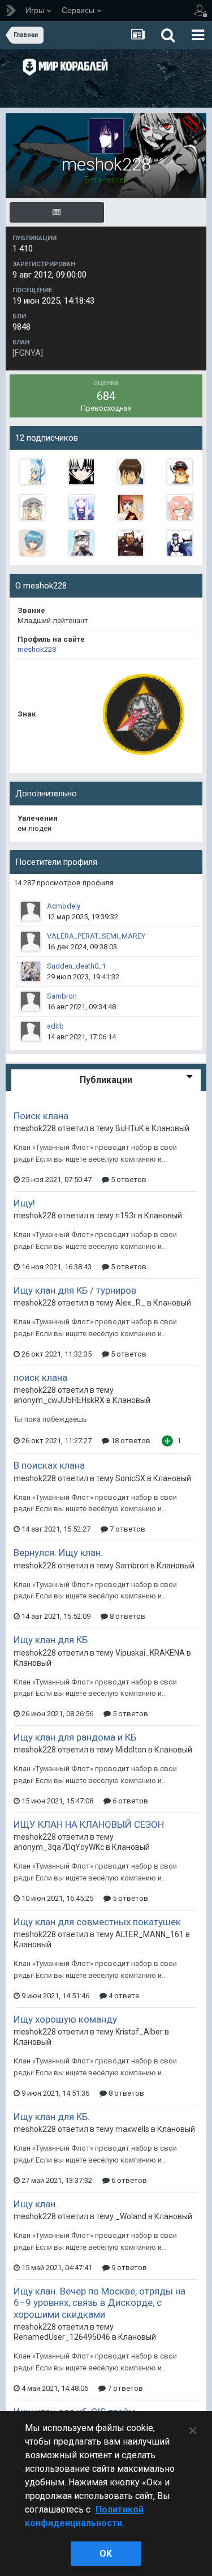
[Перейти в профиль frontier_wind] (180, 472)
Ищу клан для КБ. (52, 2117)
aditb (55, 1026)
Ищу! (24, 1203)
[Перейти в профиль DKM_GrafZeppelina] (81, 543)
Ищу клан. (36, 2204)
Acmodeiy (64, 906)
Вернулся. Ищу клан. (58, 1553)
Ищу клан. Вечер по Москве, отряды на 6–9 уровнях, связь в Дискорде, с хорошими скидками (99, 2303)
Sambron (62, 996)
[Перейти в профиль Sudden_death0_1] (31, 971)
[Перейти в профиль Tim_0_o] (180, 507)
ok (106, 2554)
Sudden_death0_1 (76, 966)
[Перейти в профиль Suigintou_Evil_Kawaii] (81, 472)
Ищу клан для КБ (51, 1640)
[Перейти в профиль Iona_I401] (81, 507)
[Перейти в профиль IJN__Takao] (32, 472)
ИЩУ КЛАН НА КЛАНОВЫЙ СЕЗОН (89, 1824)
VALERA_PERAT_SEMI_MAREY (96, 936)
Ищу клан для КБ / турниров (75, 1290)
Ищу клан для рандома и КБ (75, 1737)
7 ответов (127, 1529)
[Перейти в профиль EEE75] (32, 543)
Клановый (170, 1128)
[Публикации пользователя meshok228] (57, 212)
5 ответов (128, 1180)
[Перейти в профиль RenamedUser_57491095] (32, 507)
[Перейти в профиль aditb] (31, 1031)
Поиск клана (41, 1116)
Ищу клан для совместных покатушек (97, 1922)
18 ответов (130, 1441)
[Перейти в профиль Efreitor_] (131, 472)
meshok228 (37, 649)
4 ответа (123, 1996)
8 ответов (127, 1616)
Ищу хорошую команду (65, 2019)
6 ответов (129, 1801)
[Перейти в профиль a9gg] (131, 543)
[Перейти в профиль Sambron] (31, 1001)
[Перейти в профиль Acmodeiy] (31, 911)
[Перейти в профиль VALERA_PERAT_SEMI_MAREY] (31, 941)
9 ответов (128, 2268)
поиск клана (40, 1377)
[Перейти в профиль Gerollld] (131, 507)
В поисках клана (49, 1465)
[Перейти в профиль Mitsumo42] (180, 543)
